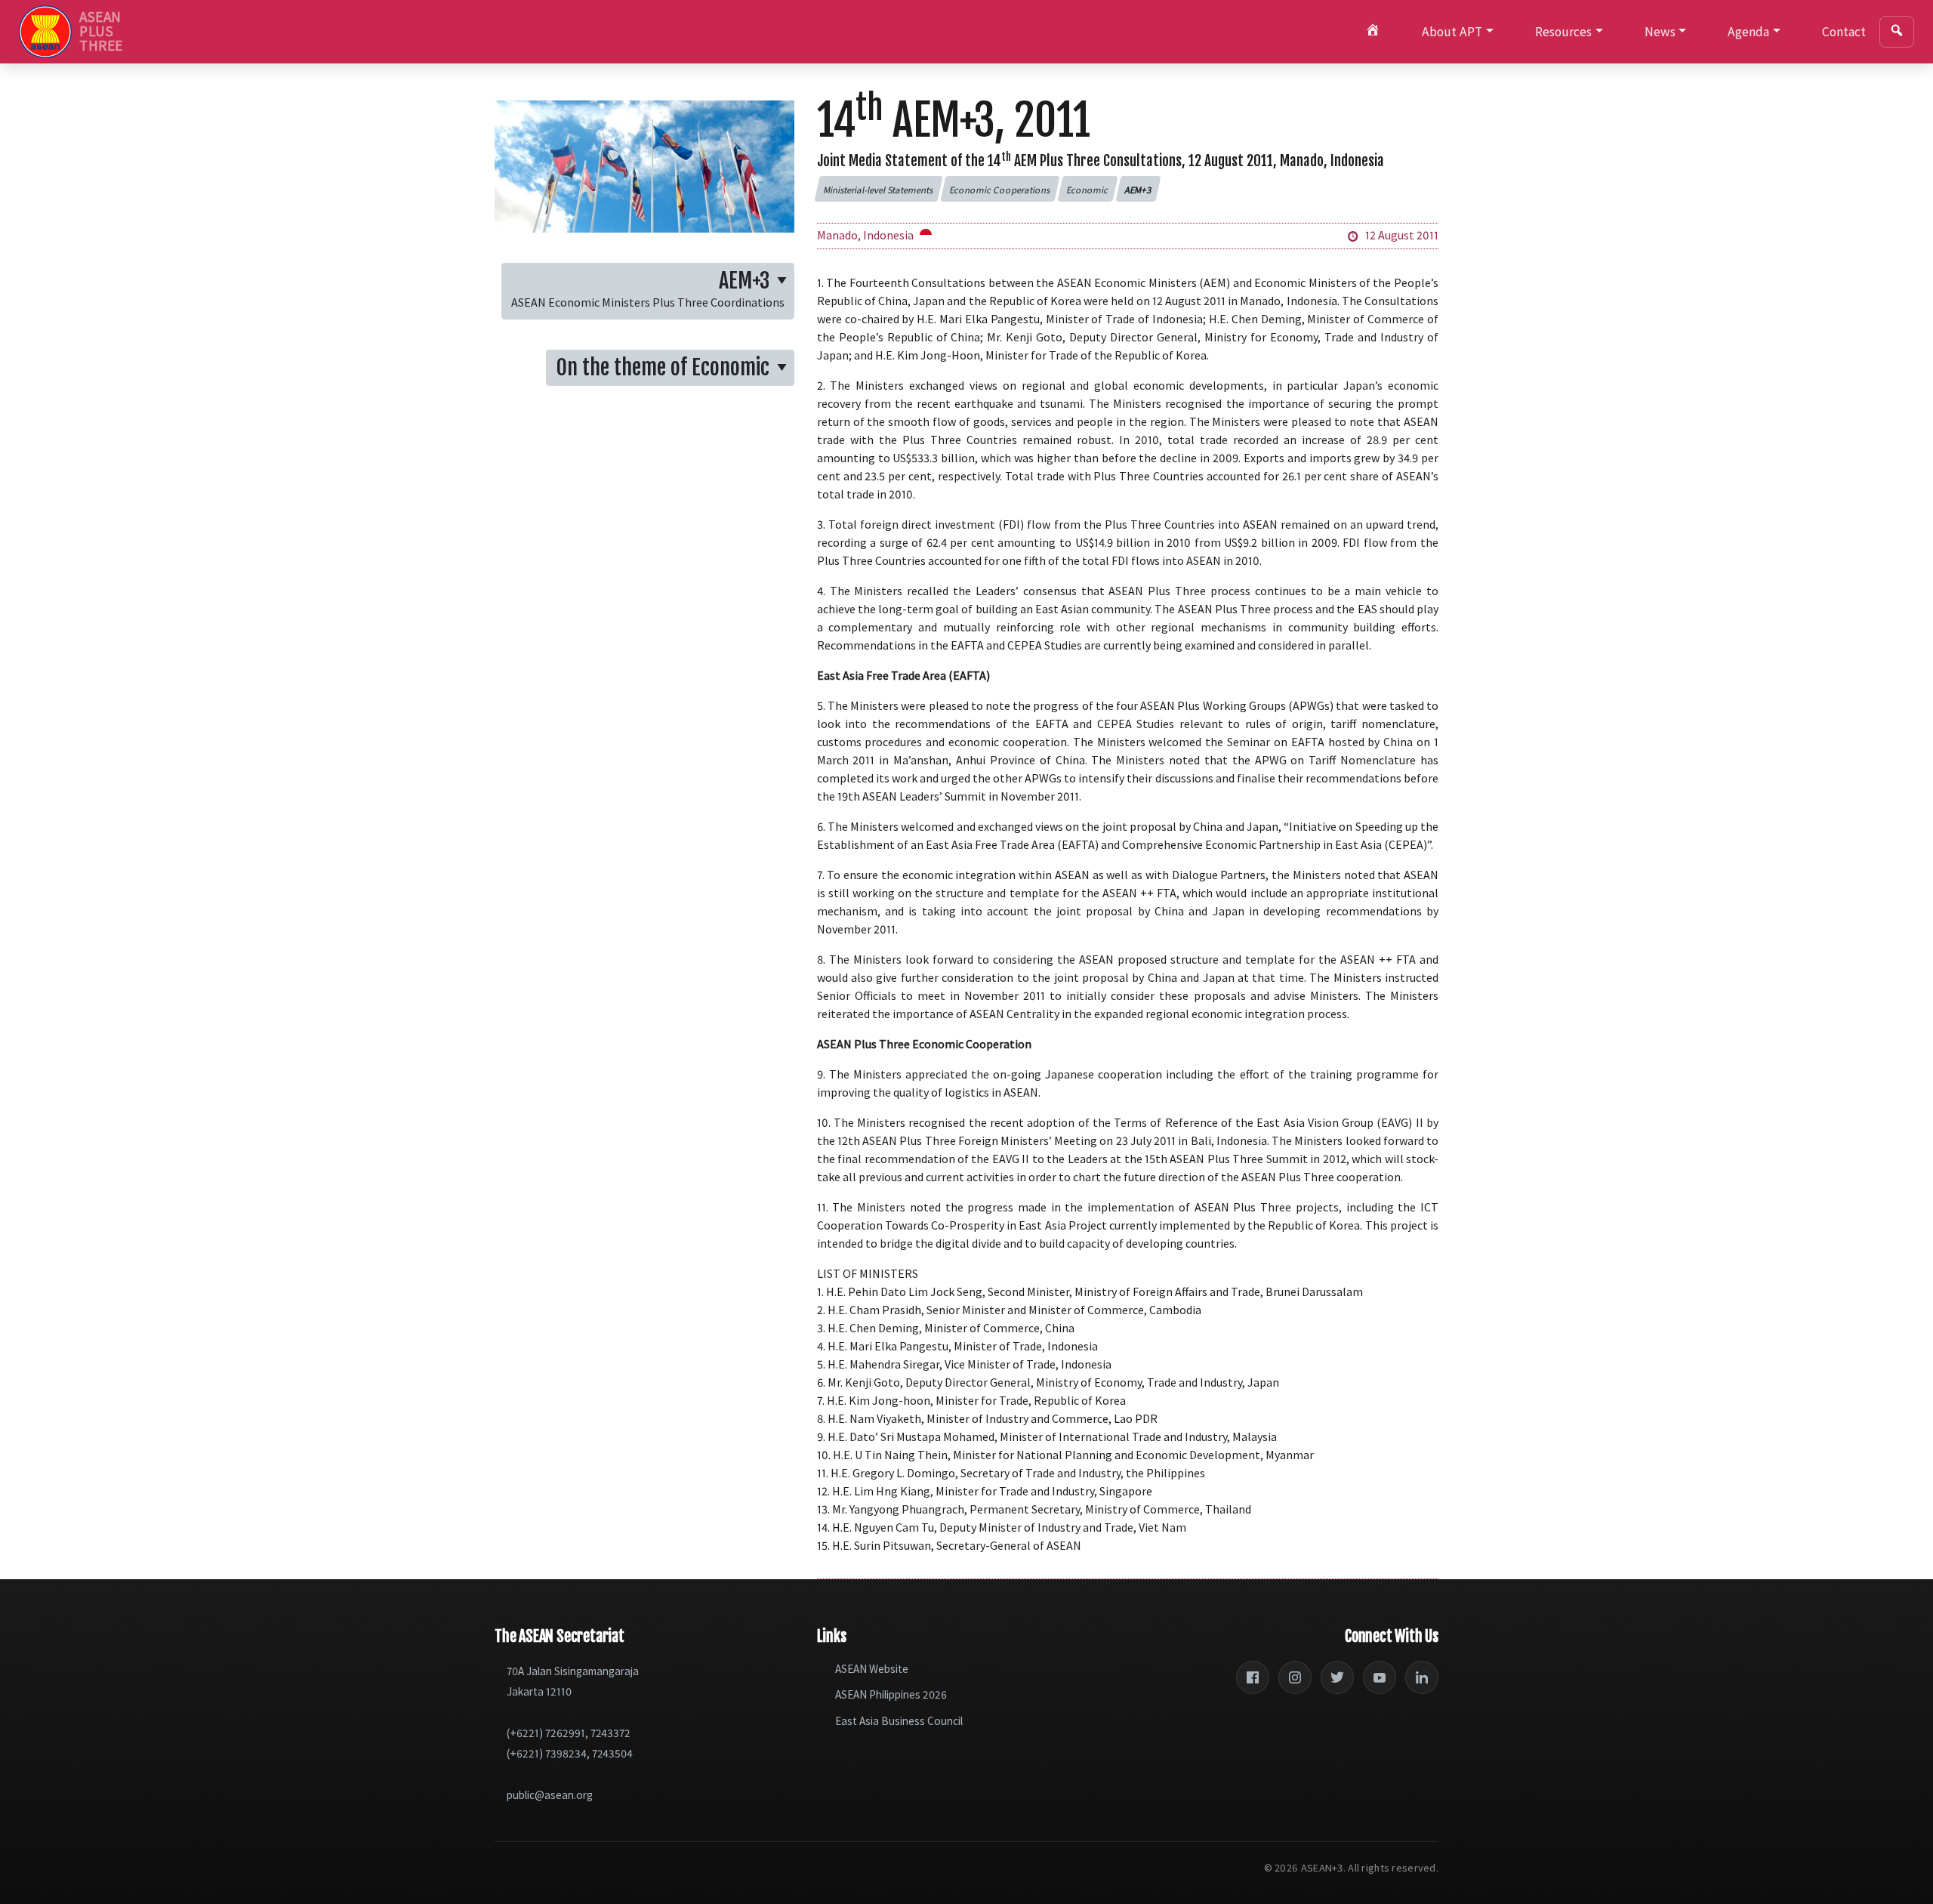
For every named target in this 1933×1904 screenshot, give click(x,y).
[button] (878, 189)
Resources (1563, 32)
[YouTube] (1380, 1677)
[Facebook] (1253, 1677)
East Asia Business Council (899, 1721)
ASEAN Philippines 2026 (891, 1694)
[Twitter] (1337, 1677)
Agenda (1748, 32)
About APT (1452, 32)
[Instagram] (1295, 1677)
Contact (1844, 32)
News (1660, 32)
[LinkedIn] (1422, 1677)
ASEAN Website (872, 1669)
